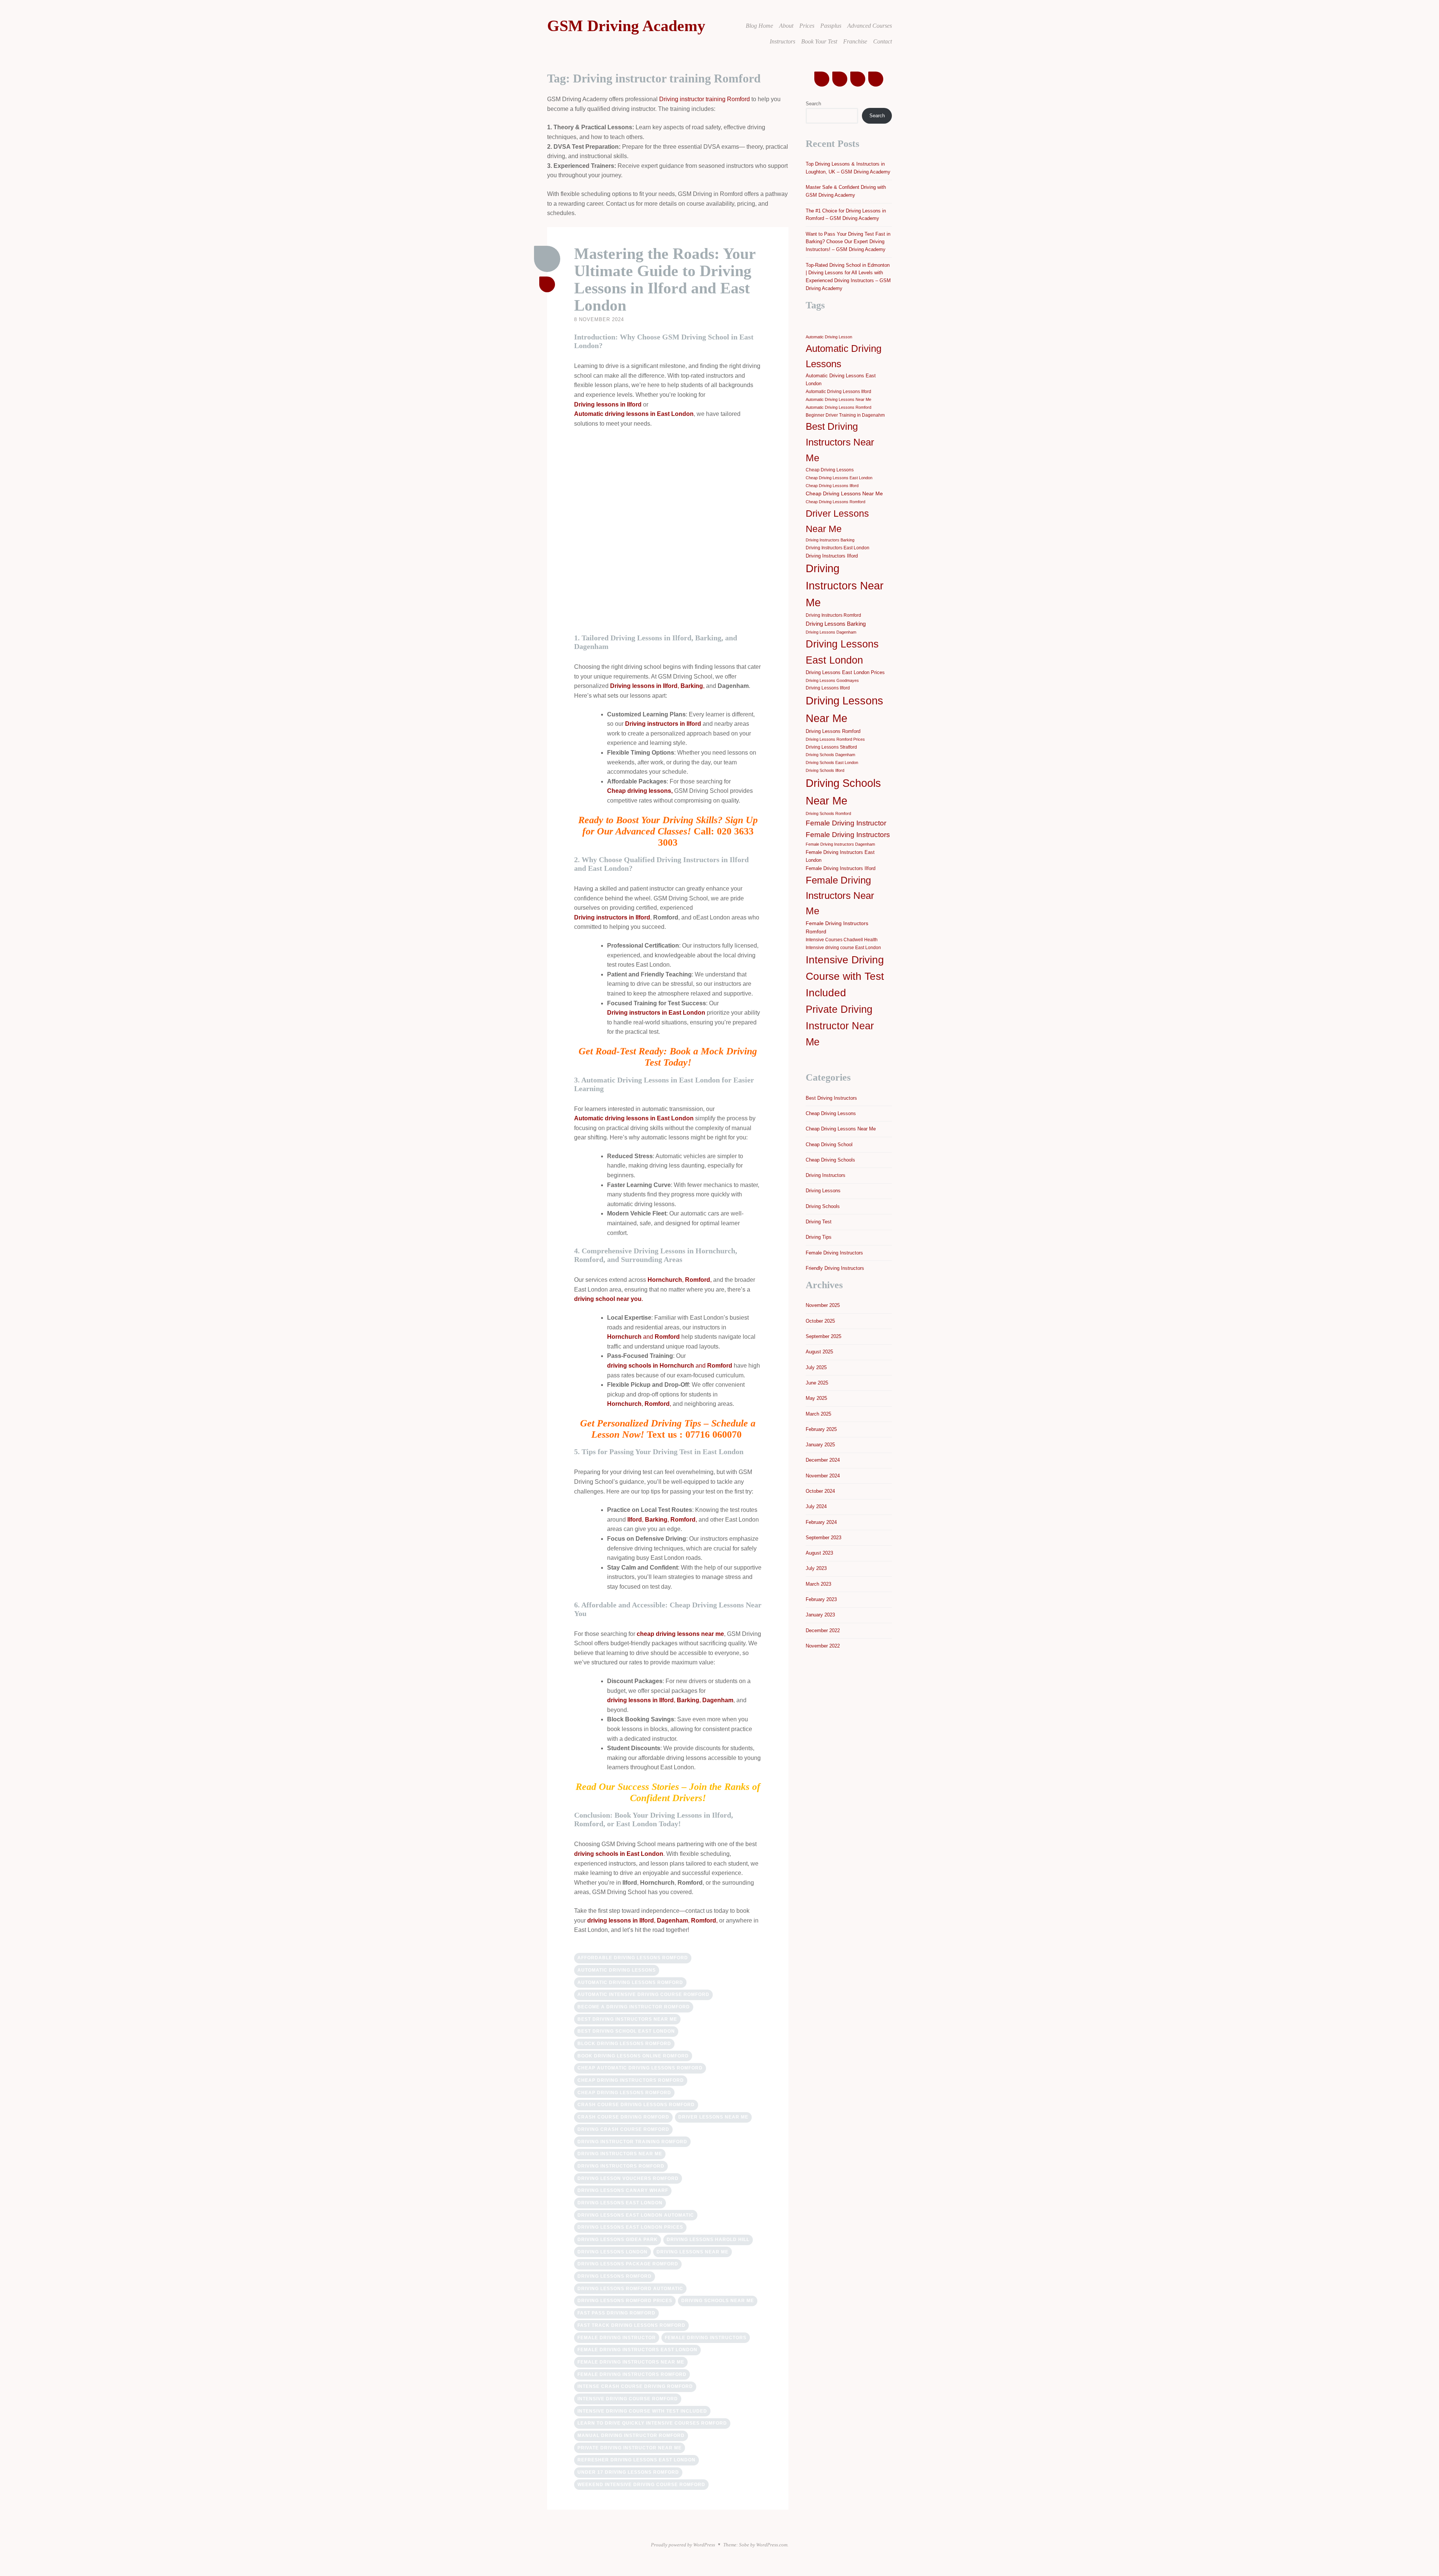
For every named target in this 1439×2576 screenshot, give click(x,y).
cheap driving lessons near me (680, 1634)
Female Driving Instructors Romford (632, 2374)
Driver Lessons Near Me (713, 2117)
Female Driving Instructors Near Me (631, 2362)
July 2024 (816, 1506)
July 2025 (816, 1367)
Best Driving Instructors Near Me (627, 2019)
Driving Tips (819, 1237)
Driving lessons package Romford (628, 2264)
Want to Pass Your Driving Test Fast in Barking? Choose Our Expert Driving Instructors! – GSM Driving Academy (848, 242)
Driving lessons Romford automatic (630, 2289)
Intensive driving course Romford (628, 2399)
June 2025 (817, 1383)
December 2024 (823, 1460)
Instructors (782, 41)
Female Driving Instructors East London (637, 2350)
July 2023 (816, 1568)
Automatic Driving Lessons (617, 1970)
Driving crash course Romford (623, 2129)
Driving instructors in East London (656, 1013)
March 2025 (818, 1414)
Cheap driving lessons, (640, 791)
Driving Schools (823, 1206)
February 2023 (821, 1599)
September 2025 (823, 1336)
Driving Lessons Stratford (831, 747)
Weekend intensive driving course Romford (641, 2485)
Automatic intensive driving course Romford (643, 1994)
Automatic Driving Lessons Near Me (838, 399)
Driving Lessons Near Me (693, 2252)
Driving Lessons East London (620, 2203)
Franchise (855, 41)
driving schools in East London (619, 1854)
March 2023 (818, 1584)
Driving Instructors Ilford (832, 556)
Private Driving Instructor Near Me (630, 2448)
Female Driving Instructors (706, 2338)
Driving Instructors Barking (830, 540)
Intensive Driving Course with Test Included (642, 2411)
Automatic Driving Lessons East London (841, 380)
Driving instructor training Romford (705, 99)
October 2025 (820, 1321)
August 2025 (819, 1352)
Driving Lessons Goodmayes (832, 680)
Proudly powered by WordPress (683, 2545)
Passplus (831, 26)
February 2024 (821, 1522)
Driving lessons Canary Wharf (623, 2190)
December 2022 (823, 1630)
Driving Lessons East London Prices (630, 2227)
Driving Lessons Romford (615, 2276)
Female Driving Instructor (617, 2338)
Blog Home (759, 26)
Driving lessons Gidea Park (618, 2240)
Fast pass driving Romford (616, 2313)
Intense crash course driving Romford (635, 2386)
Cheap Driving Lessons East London (839, 478)
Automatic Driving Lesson (829, 337)
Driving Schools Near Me (718, 2301)
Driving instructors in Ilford (663, 724)
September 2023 (823, 1538)
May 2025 (816, 1398)
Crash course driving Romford (623, 2117)
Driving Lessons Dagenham (831, 632)
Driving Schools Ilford (825, 770)
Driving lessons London (613, 2252)
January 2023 (820, 1615)
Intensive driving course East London (843, 948)
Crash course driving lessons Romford (636, 2105)
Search (813, 104)
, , (657, 686)
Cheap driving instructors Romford (631, 2080)
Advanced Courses (870, 26)
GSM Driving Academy (626, 26)
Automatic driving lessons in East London (634, 414)
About (786, 26)
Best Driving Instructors (831, 1098)
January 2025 (820, 1445)
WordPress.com (772, 2545)
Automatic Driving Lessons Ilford (838, 392)
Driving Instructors (826, 1175)
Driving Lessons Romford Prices (625, 2301)
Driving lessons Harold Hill (708, 2240)
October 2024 (820, 1491)
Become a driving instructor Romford (634, 2007)
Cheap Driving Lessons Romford (624, 2093)
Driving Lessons (823, 1191)
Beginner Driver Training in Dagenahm (845, 415)
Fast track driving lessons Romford (631, 2325)
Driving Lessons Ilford (828, 688)
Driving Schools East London (832, 762)
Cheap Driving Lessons (830, 470)
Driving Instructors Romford (621, 2166)
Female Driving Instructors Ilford (841, 868)
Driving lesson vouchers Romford (628, 2178)
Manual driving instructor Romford (631, 2435)
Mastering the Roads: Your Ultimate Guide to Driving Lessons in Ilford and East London (665, 280)
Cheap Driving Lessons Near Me (844, 493)
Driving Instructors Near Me (620, 2154)
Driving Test (819, 1222)
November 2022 (823, 1646)
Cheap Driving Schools (830, 1160)
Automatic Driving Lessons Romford (630, 1982)
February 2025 (821, 1429)
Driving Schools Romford (828, 813)
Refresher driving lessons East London (636, 2460)
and (643, 1337)
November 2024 (823, 1476)
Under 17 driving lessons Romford (628, 2472)
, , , (662, 1520)
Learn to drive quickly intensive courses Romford (652, 2423)
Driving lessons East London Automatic (636, 2215)
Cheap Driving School (829, 1144)
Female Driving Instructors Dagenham (840, 844)
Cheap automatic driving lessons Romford (640, 2068)
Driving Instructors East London (838, 548)
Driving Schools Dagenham (830, 755)
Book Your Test (819, 41)
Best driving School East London (626, 2031)
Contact (883, 41)
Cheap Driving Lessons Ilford (832, 486)
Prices (807, 26)
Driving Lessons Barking (836, 624)
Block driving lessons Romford (624, 2044)
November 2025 (823, 1305)
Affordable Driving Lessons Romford (633, 1958)
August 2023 (819, 1553)
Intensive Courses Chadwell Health (842, 940)
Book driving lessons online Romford (633, 2056)
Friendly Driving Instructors (835, 1268)
